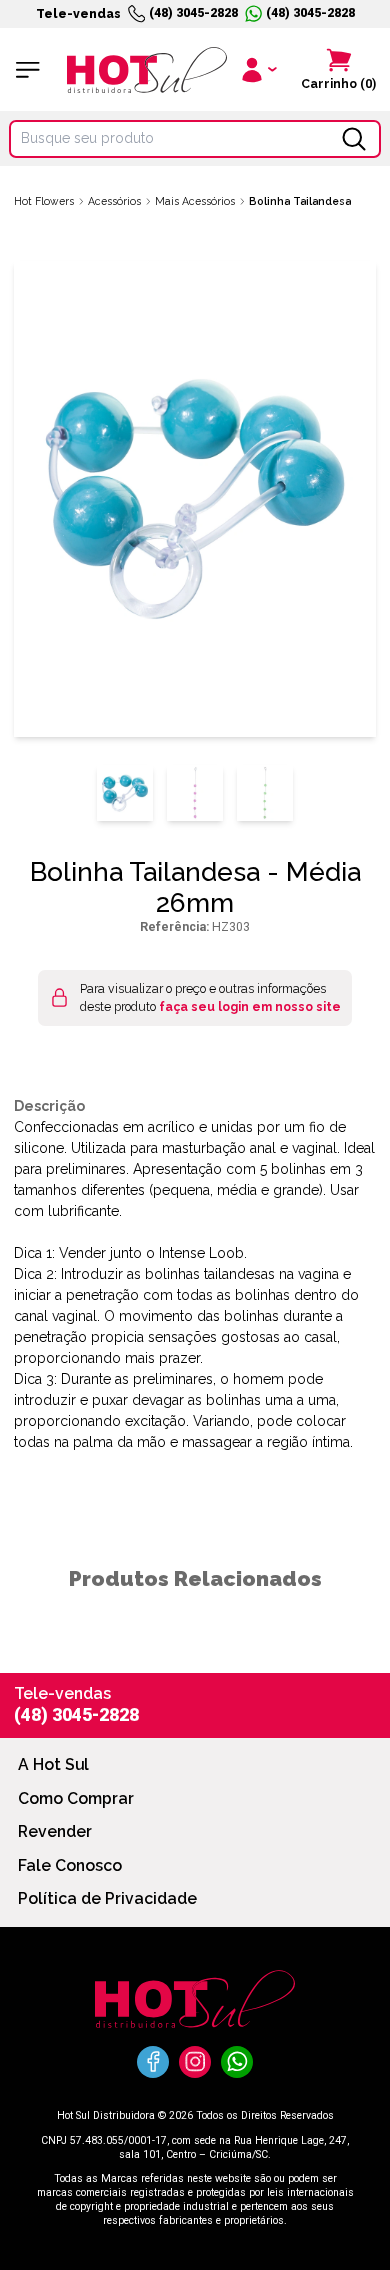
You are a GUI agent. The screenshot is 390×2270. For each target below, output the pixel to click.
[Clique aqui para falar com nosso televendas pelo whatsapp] (237, 2062)
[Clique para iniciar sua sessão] (257, 69)
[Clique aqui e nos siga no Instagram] (195, 2062)
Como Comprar (76, 1798)
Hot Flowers (44, 201)
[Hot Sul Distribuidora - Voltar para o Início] (147, 70)
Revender (55, 1831)
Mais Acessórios (195, 201)
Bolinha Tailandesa (300, 201)
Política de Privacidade (107, 1898)
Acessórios (114, 201)
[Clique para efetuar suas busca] (354, 139)
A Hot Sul (53, 1764)
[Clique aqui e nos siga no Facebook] (153, 2062)
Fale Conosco (70, 1865)
